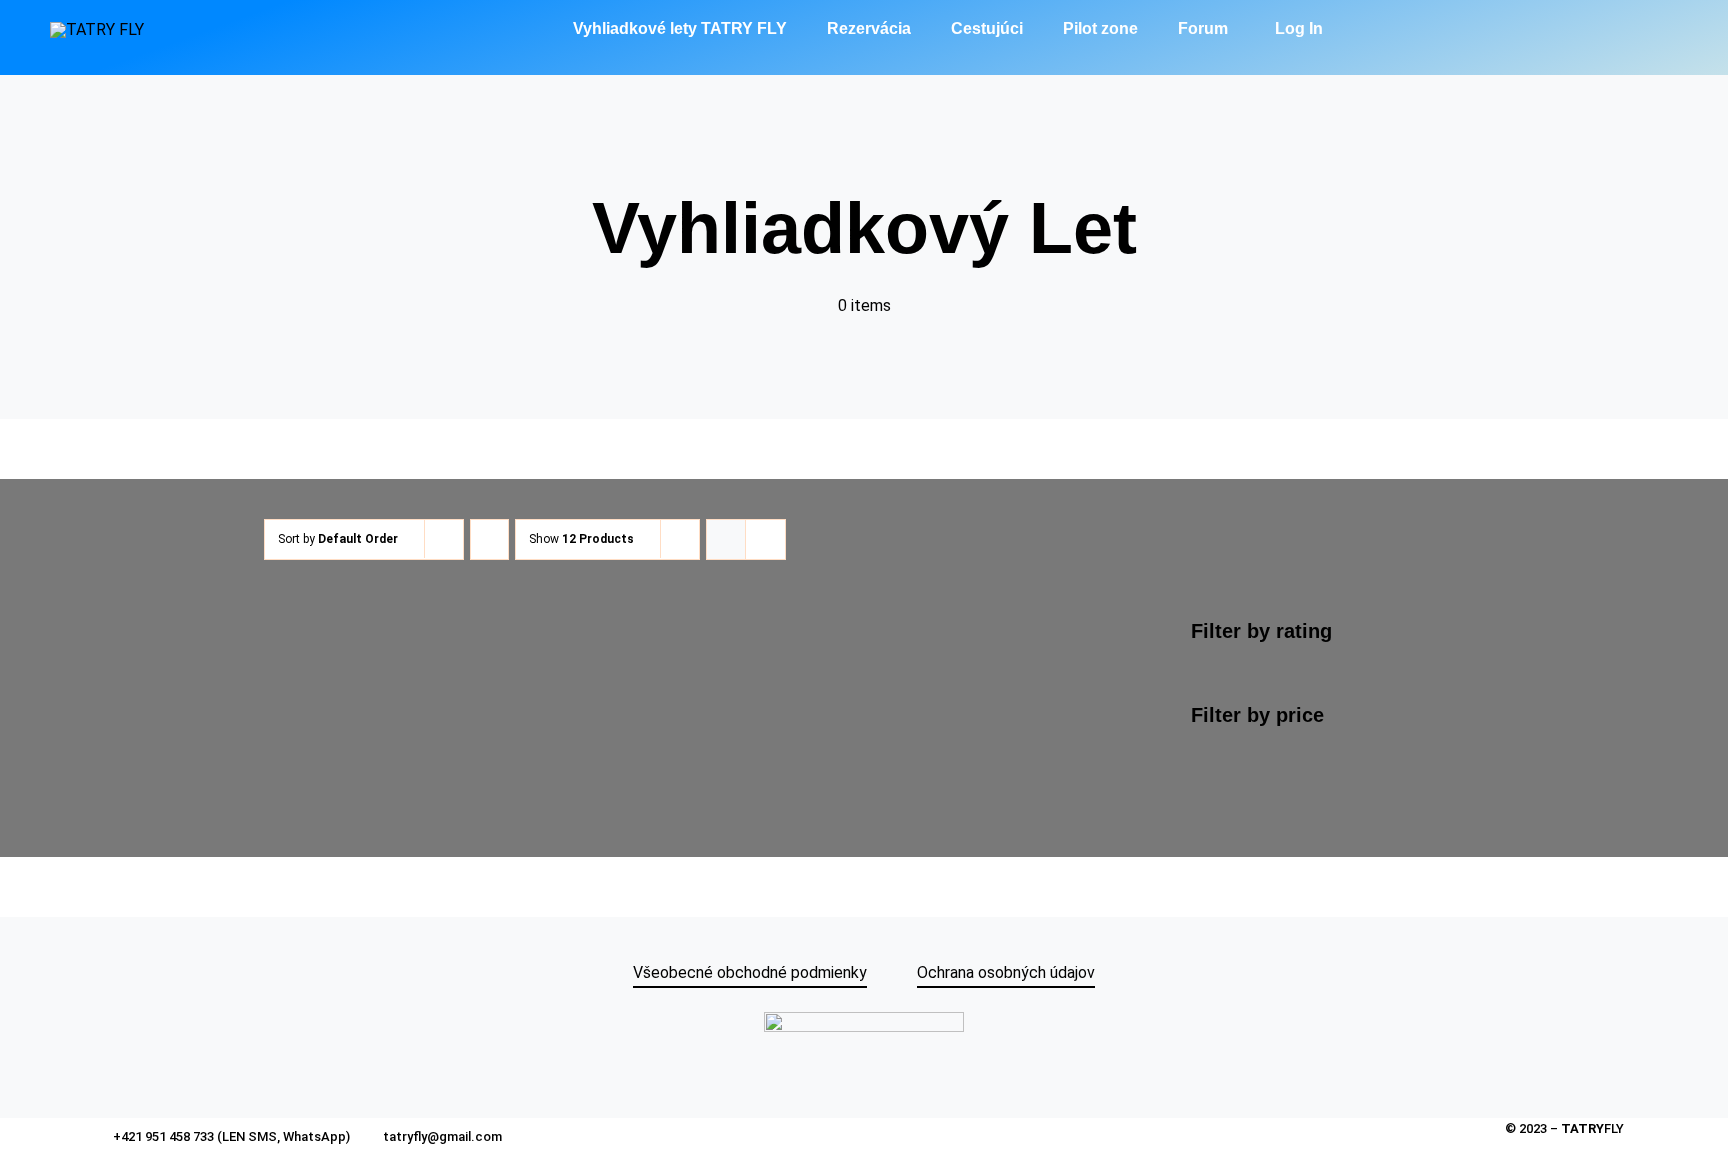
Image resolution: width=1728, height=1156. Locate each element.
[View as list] (765, 539)
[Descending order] (489, 539)
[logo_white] (97, 29)
